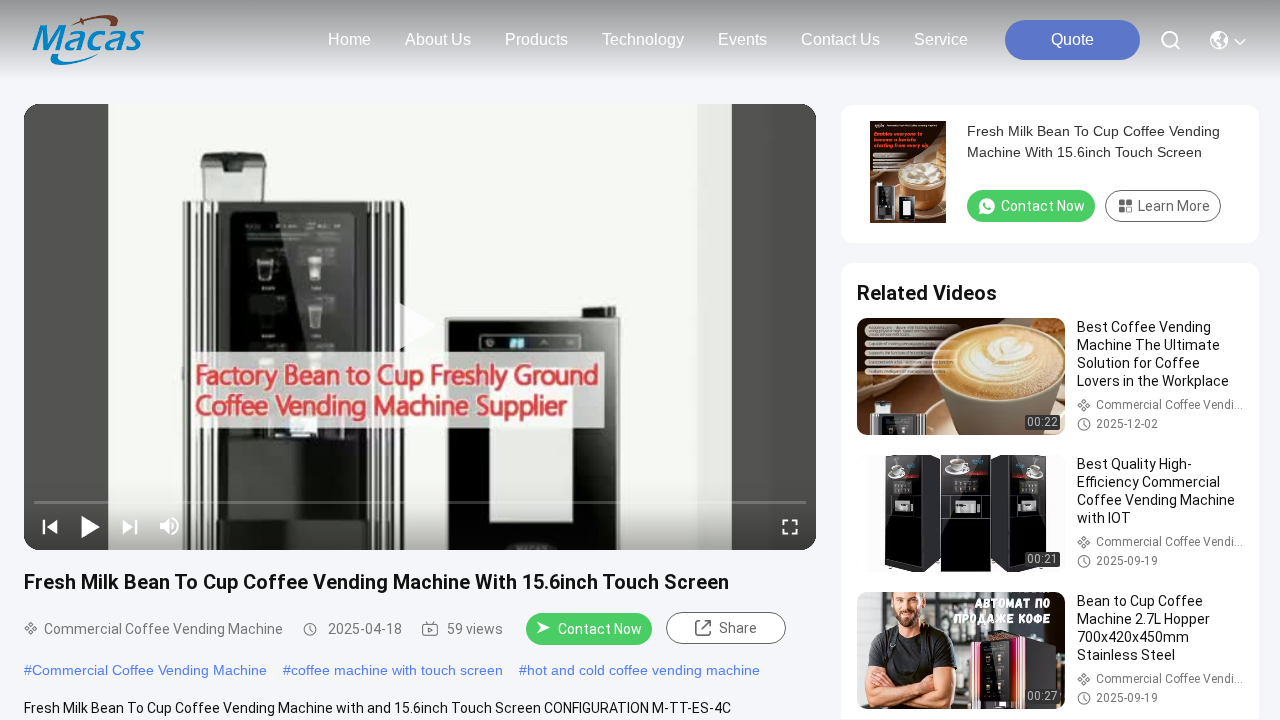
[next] (130, 526)
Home (349, 39)
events (742, 39)
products (536, 39)
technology (643, 39)
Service (941, 39)
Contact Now (600, 629)
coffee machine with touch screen (397, 670)
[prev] (50, 526)
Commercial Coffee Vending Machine (149, 670)
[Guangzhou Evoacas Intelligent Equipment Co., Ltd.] (88, 40)
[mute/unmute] (170, 526)
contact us (840, 39)
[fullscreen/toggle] (790, 526)
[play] (420, 327)
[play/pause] (90, 526)
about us (438, 39)
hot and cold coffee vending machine (643, 670)
